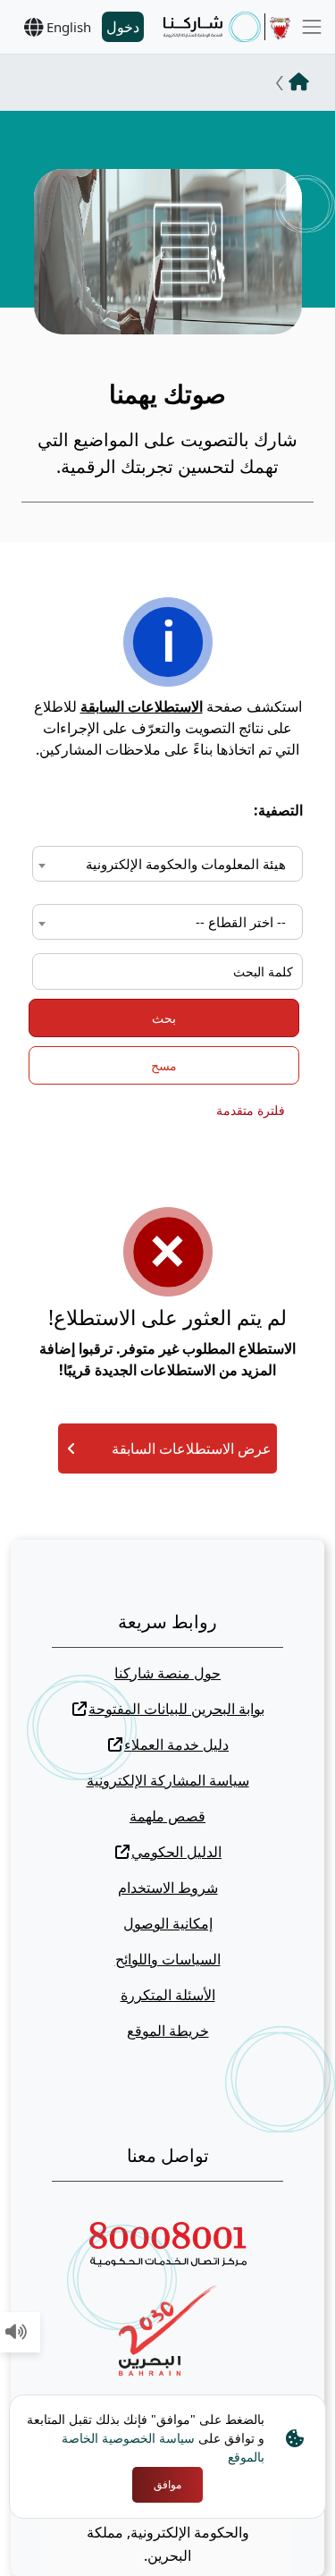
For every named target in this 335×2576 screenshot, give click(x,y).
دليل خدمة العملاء (176, 1744)
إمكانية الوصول (168, 1923)
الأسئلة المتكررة (168, 1995)
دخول (123, 27)
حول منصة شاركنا (167, 1673)
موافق (167, 2484)
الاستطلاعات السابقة (142, 706)
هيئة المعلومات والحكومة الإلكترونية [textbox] (186, 864)
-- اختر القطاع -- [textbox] (241, 922)
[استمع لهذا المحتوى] (16, 2333)
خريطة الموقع (168, 2031)
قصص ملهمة (167, 1816)
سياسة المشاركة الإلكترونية (168, 1780)
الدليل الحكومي (176, 1852)
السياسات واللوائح (168, 1959)
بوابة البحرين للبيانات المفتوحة (176, 1709)
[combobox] (167, 864)
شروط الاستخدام (168, 1888)
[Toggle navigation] (312, 27)
